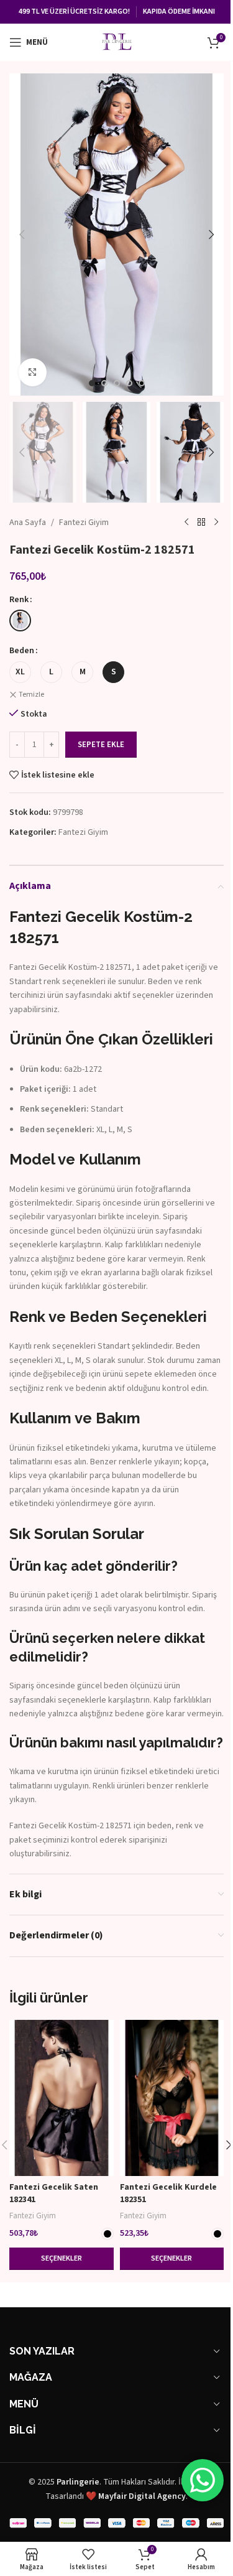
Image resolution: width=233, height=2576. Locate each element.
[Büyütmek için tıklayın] (33, 372)
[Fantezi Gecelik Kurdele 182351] (172, 2098)
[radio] (20, 621)
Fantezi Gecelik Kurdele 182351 (168, 2193)
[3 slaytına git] (117, 383)
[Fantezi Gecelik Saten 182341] (62, 2098)
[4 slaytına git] (129, 383)
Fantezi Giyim (84, 523)
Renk (19, 600)
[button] (22, 235)
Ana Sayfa (28, 523)
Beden (22, 651)
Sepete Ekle (101, 745)
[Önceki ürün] (186, 523)
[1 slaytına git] (92, 383)
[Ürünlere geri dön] (201, 523)
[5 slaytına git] (142, 383)
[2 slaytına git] (104, 383)
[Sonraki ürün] (216, 523)
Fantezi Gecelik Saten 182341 (54, 2193)
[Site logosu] (117, 42)
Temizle (31, 695)
